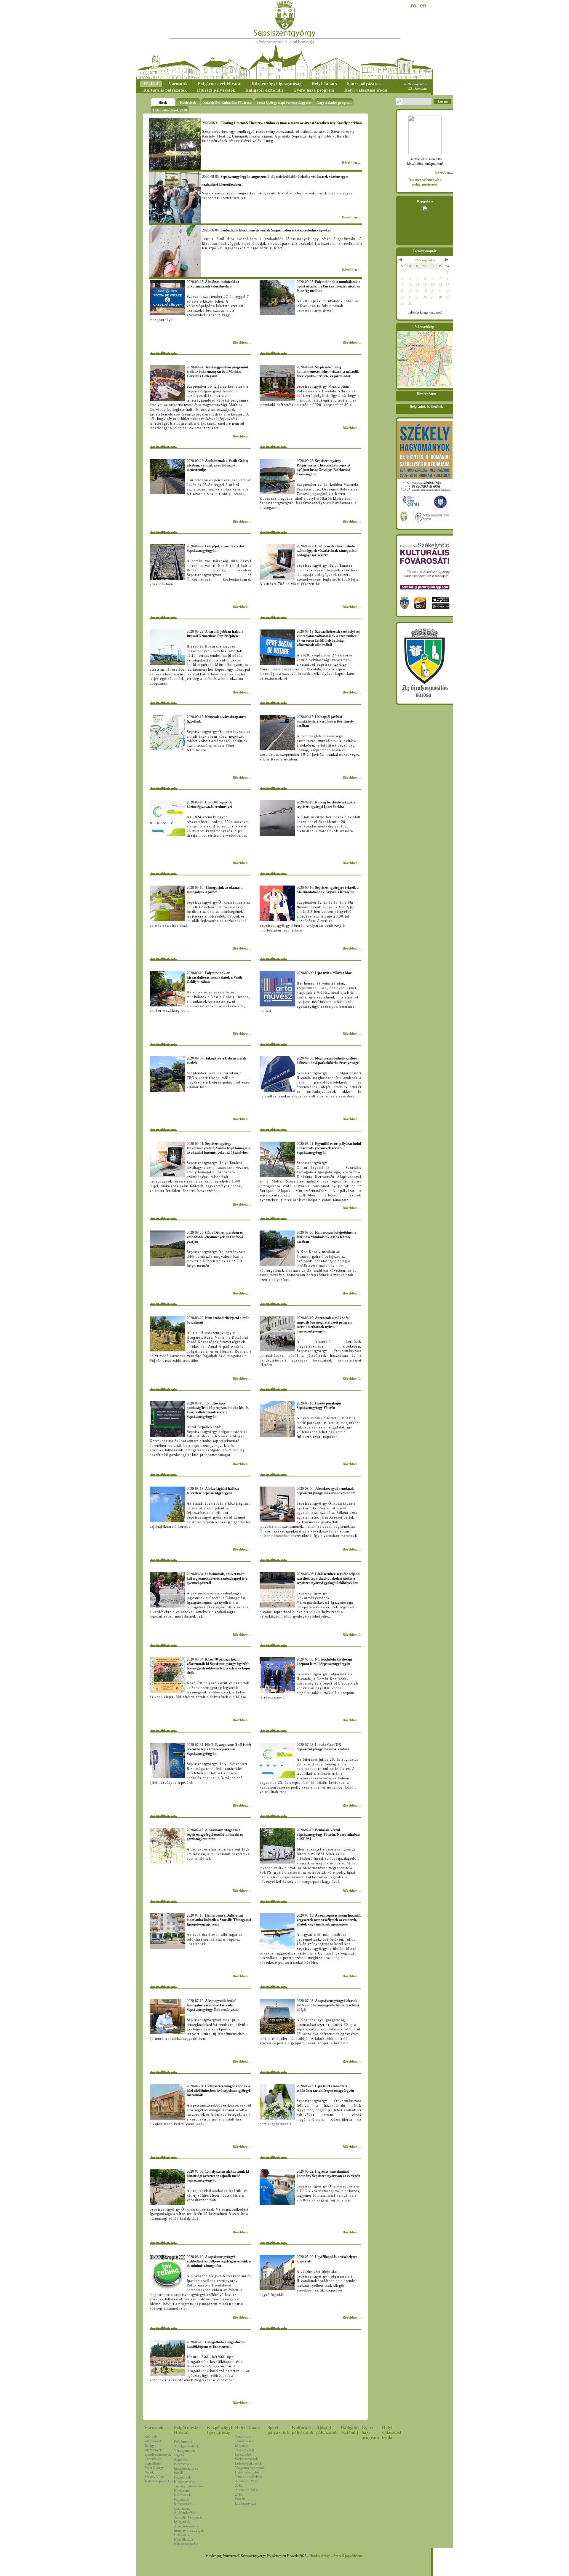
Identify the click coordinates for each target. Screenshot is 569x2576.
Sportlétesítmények (158, 2454)
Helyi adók (182, 2535)
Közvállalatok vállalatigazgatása (186, 2542)
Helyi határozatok (247, 2472)
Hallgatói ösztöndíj (350, 2430)
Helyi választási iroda (391, 2433)
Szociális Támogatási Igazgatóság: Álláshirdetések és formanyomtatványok (189, 2524)
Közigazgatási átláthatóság (184, 2506)
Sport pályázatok (278, 2430)
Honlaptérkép (320, 2556)
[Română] (414, 6)
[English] (423, 6)
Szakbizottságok (246, 2459)
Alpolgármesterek (186, 2446)
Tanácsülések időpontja (244, 2443)
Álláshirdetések (185, 2513)
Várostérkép (153, 2459)
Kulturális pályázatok (303, 2430)
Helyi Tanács (248, 2428)
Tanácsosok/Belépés (249, 2477)
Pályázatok (182, 2500)
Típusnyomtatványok (189, 2486)
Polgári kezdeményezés (246, 2501)
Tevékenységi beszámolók (244, 2452)
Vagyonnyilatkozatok (250, 2468)
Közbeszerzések (185, 2482)
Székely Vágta (154, 2477)
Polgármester (183, 2442)
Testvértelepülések (157, 2481)
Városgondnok (184, 2451)
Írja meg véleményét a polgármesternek (425, 182)
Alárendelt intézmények (183, 2462)
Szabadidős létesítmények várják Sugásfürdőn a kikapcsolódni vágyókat (266, 230)
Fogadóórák (182, 2477)
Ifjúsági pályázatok (327, 2430)
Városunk (154, 2428)
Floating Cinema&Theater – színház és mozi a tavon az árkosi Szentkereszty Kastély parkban (282, 123)
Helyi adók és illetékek (426, 407)
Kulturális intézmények (153, 2439)
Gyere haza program (370, 2433)
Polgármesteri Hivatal (188, 2430)
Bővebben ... (351, 163)
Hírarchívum (426, 394)
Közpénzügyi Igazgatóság (219, 2430)
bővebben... (444, 172)
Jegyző (179, 2455)
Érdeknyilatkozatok (248, 2463)
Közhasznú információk (182, 2493)
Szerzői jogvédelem (348, 2556)
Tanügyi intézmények (153, 2448)
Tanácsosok (243, 2437)
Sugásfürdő (152, 2463)
